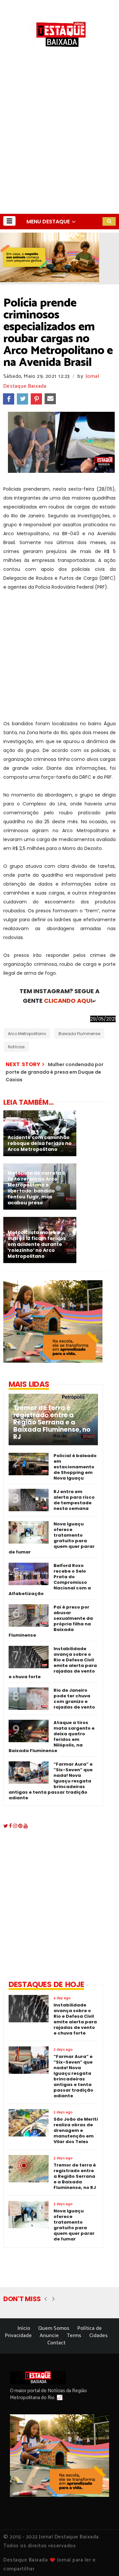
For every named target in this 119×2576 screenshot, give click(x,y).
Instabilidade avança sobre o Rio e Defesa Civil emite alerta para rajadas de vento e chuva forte (53, 1663)
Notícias (16, 1047)
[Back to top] (103, 2560)
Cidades (99, 2336)
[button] (9, 221)
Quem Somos (54, 2328)
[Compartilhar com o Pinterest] (36, 399)
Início (24, 2328)
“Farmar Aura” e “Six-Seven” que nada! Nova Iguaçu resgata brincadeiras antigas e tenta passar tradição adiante (51, 1781)
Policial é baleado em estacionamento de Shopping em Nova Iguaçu (75, 1467)
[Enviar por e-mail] (50, 399)
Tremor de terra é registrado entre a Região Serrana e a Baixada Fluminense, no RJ (52, 1422)
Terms (74, 2336)
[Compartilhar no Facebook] (9, 399)
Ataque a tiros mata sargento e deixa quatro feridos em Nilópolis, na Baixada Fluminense (52, 1737)
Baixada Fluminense (79, 1034)
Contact (56, 2343)
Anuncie (49, 2336)
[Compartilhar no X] (22, 399)
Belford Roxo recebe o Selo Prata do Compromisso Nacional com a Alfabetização (50, 1580)
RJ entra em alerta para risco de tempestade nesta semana (74, 1500)
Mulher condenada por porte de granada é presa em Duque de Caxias (55, 1072)
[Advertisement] (59, 151)
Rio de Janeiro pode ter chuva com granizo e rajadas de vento (74, 1699)
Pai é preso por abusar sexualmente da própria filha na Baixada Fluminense (51, 1621)
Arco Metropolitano (27, 1034)
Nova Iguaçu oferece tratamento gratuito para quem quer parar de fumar (52, 1538)
